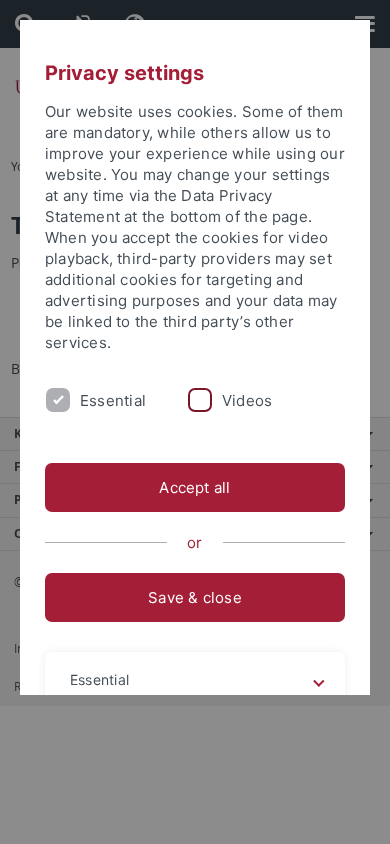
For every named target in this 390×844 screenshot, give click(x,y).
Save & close (195, 597)
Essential (113, 400)
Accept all (194, 487)
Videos (247, 400)
